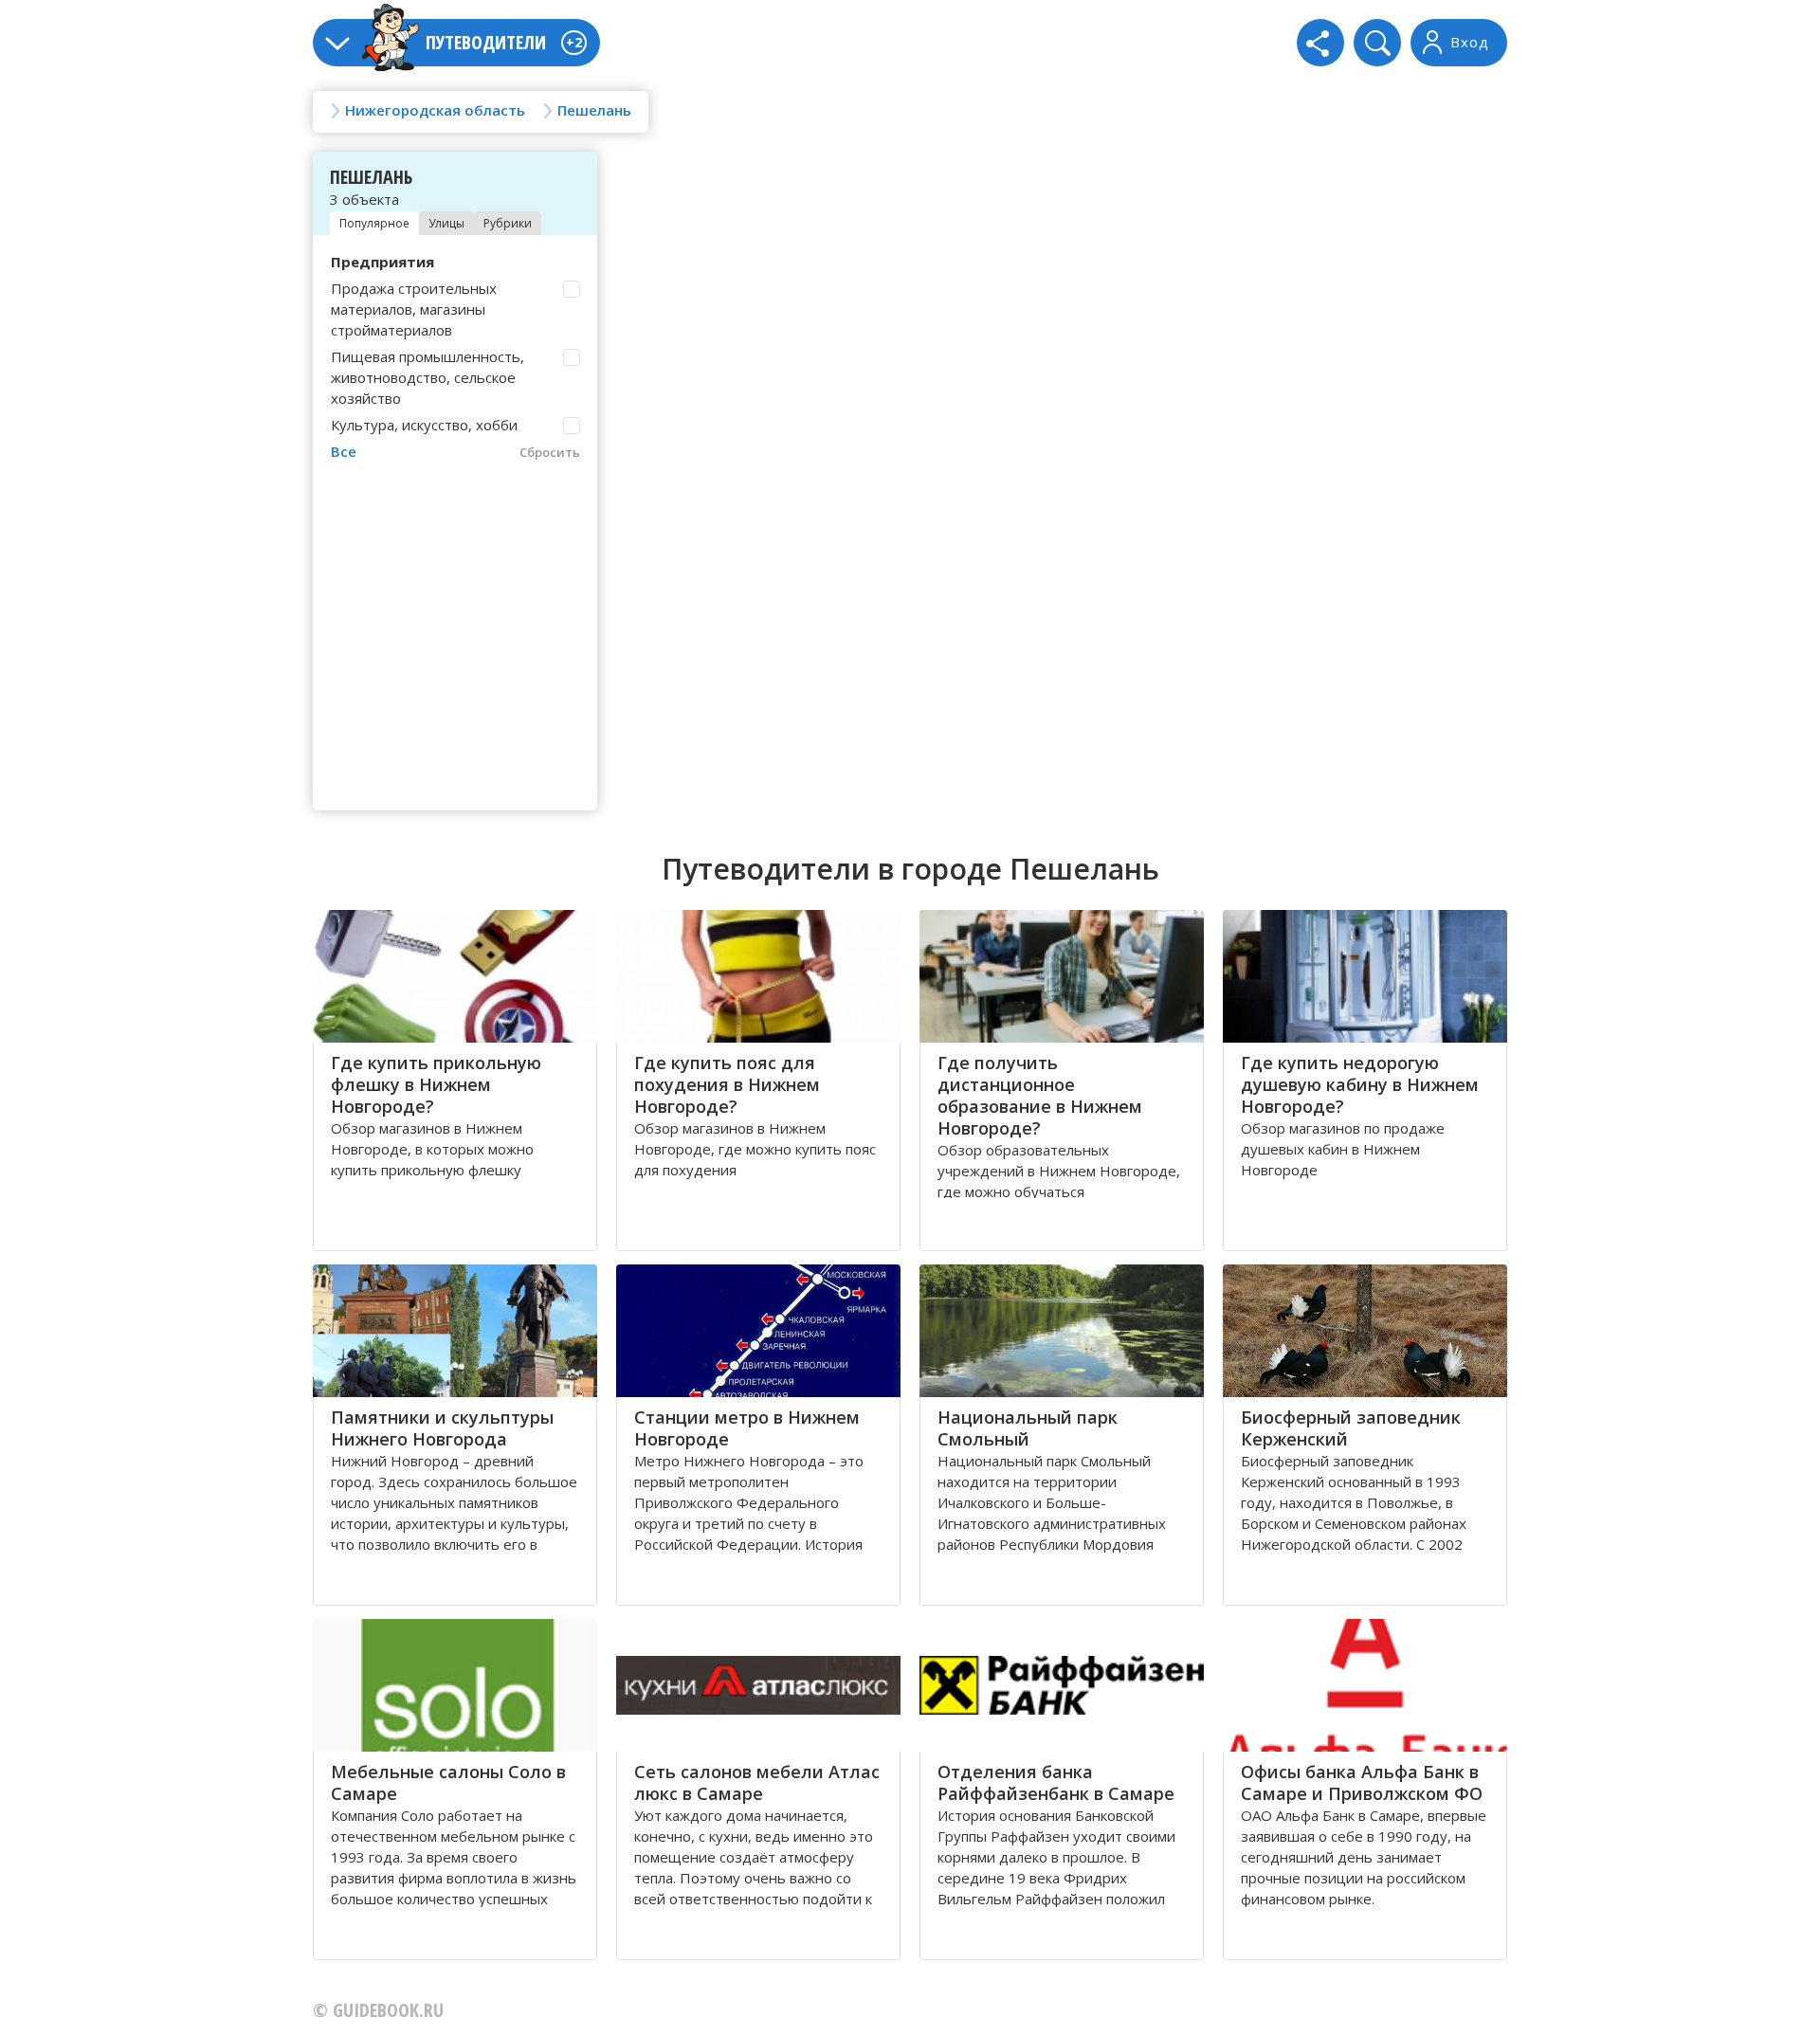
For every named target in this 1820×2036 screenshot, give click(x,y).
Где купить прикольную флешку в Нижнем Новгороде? (436, 1084)
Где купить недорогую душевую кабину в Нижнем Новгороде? (1360, 1084)
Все (344, 451)
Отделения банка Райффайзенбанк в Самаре (1056, 1782)
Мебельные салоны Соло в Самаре (448, 1782)
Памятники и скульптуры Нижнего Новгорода (442, 1428)
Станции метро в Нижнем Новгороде (747, 1428)
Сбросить (550, 452)
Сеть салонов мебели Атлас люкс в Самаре (757, 1782)
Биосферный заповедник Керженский (1351, 1428)
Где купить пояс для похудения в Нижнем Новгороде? (727, 1084)
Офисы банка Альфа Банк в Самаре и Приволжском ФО (1362, 1782)
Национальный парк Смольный (1028, 1428)
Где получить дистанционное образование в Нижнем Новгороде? (1040, 1095)
